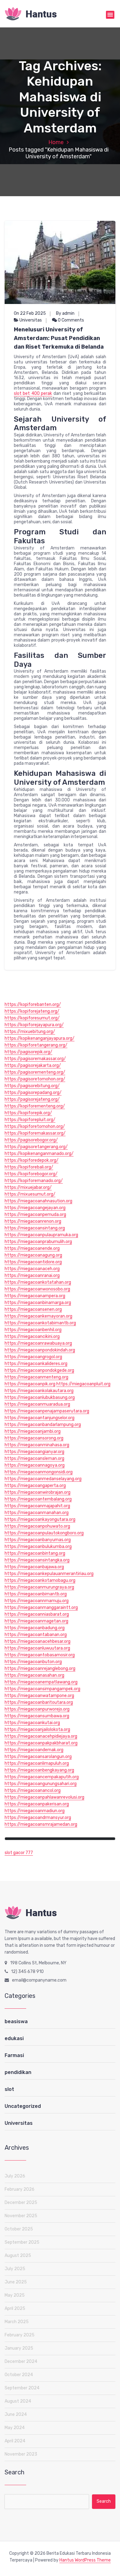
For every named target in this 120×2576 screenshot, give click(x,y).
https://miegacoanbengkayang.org (39, 1770)
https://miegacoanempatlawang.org (41, 1682)
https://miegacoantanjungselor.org (40, 1418)
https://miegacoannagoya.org (35, 1465)
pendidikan (18, 2072)
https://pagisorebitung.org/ (32, 1086)
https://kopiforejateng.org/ (32, 1011)
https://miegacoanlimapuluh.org (37, 1763)
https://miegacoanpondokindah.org (40, 1350)
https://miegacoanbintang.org (35, 1553)
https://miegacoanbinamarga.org (38, 1303)
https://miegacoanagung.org (33, 1255)
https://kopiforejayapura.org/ (34, 1025)
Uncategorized (23, 2106)
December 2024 (21, 2361)
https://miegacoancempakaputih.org (42, 1777)
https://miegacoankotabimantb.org (40, 1323)
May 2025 (15, 2295)
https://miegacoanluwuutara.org (37, 1648)
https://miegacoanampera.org (35, 1296)
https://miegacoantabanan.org (36, 1635)
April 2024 (15, 2441)
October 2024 (19, 2375)
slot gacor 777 (19, 1853)
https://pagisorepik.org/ (28, 1052)
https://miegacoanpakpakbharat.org (41, 1743)
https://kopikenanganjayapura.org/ (40, 1038)
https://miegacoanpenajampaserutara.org (47, 1411)
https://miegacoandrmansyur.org (38, 1818)
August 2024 (18, 2401)
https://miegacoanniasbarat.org (37, 1614)
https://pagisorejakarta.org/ (33, 1065)
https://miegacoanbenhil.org (33, 1330)
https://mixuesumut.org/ (30, 1194)
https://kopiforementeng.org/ (35, 1106)
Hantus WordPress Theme (85, 2560)
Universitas (31, 320)
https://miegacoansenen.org (33, 1309)
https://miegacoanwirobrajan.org (38, 1492)
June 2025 (16, 2282)
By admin (65, 313)
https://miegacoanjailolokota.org (37, 1729)
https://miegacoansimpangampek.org (42, 1689)
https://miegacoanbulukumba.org (38, 1547)
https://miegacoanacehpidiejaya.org (41, 1736)
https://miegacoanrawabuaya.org (38, 1343)
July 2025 (15, 2269)
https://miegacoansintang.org (35, 1228)
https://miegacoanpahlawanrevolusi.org (44, 1797)
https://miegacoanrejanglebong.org (40, 1669)
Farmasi (14, 2055)
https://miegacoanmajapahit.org (37, 1506)
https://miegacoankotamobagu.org (40, 1580)
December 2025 (21, 2203)
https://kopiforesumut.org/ (32, 1018)
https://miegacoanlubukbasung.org (40, 1397)
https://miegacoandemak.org (34, 1750)
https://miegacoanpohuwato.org (37, 1526)
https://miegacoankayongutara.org (40, 1519)
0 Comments (70, 320)
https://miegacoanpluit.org (83, 1384)
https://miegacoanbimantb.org (36, 1594)
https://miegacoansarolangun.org (38, 1757)
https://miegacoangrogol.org (33, 1357)
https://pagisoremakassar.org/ (35, 1059)
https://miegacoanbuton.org (33, 1662)
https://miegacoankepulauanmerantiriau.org (49, 1574)
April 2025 (15, 2309)
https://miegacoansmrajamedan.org (41, 1824)
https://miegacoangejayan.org (35, 1208)
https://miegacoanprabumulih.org (38, 1242)
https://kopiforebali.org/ (29, 1167)
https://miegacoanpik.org (30, 1384)
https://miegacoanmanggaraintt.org (41, 1608)
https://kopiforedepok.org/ (32, 1160)
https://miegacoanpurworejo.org (37, 1709)
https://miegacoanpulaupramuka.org (41, 1235)
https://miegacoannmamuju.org (37, 1601)
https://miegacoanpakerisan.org (37, 1804)
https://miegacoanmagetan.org (36, 1621)
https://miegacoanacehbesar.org (38, 1641)
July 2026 (15, 2176)
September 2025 (22, 2242)
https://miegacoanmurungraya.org (39, 1587)
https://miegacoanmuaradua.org (37, 1404)
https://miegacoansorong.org (34, 1438)
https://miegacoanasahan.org (34, 1675)
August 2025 (18, 2256)
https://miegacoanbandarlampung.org (43, 1425)
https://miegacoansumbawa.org (37, 1716)
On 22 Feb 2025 (30, 313)
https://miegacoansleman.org (34, 1458)
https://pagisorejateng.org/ (32, 1099)
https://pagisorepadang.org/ (33, 1093)
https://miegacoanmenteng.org (36, 1377)
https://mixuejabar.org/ (28, 1187)
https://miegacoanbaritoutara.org (39, 1702)
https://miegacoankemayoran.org (38, 1316)
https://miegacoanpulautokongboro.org (44, 1533)
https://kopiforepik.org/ (28, 1113)
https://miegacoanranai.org (32, 1276)
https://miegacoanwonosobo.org (37, 1289)
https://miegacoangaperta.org (35, 1486)
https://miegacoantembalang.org (38, 1499)
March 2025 (17, 2322)
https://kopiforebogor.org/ (31, 1174)
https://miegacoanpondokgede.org (39, 1370)
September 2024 (22, 2388)
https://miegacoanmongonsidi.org (39, 1472)
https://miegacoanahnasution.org (38, 1201)
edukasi (14, 2038)
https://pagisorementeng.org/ (35, 1072)
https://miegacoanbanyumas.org (38, 1540)
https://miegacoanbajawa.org (34, 1567)
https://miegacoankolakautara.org (39, 1391)
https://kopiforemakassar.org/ (35, 1133)
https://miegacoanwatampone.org (39, 1696)
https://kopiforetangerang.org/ (36, 1045)
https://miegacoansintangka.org (37, 1560)
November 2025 (21, 2216)
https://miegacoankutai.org (32, 1723)
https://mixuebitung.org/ (30, 1032)
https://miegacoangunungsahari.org (41, 1784)
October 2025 (19, 2229)
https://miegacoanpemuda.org (35, 1215)
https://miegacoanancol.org (33, 1790)
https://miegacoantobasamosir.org (40, 1655)
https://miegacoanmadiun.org (35, 1811)
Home (56, 142)
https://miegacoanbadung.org (35, 1628)
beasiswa (16, 2021)
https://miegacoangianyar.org (34, 1452)
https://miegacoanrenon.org (33, 1221)
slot (9, 2089)
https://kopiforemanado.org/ (34, 1181)
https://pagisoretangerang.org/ (36, 1147)
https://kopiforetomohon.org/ (35, 1126)
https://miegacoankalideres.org (36, 1364)
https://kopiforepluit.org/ (30, 1120)
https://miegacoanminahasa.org (37, 1445)
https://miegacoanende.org (32, 1248)
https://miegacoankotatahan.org (38, 1282)
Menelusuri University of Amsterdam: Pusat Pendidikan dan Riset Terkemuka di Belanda (59, 338)
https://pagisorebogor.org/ (31, 1140)
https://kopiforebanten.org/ (33, 1004)
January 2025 (19, 2348)
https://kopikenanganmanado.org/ (39, 1154)
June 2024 (16, 2414)
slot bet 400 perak (33, 393)
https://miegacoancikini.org (32, 1337)
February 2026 (20, 2189)
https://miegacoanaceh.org (32, 1269)
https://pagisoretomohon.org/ (35, 1079)
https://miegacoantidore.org (33, 1262)
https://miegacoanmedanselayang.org (43, 1479)
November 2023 (21, 2454)
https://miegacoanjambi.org (33, 1431)
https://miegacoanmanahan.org (37, 1513)
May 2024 (15, 2428)
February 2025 (20, 2335)
